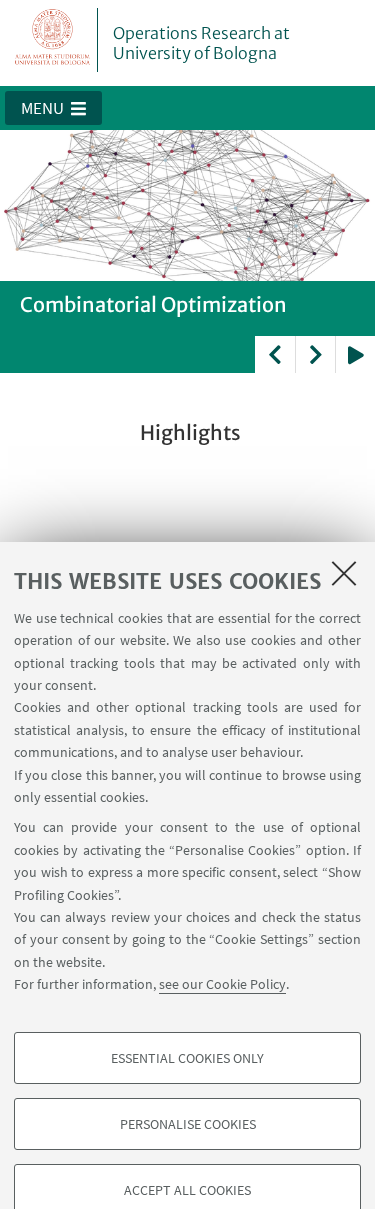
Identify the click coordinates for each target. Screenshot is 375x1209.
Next (315, 354)
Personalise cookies (188, 1124)
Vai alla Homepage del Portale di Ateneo (53, 40)
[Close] (344, 573)
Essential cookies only (187, 1058)
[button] (53, 108)
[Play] (355, 354)
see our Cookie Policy (222, 984)
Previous (275, 354)
